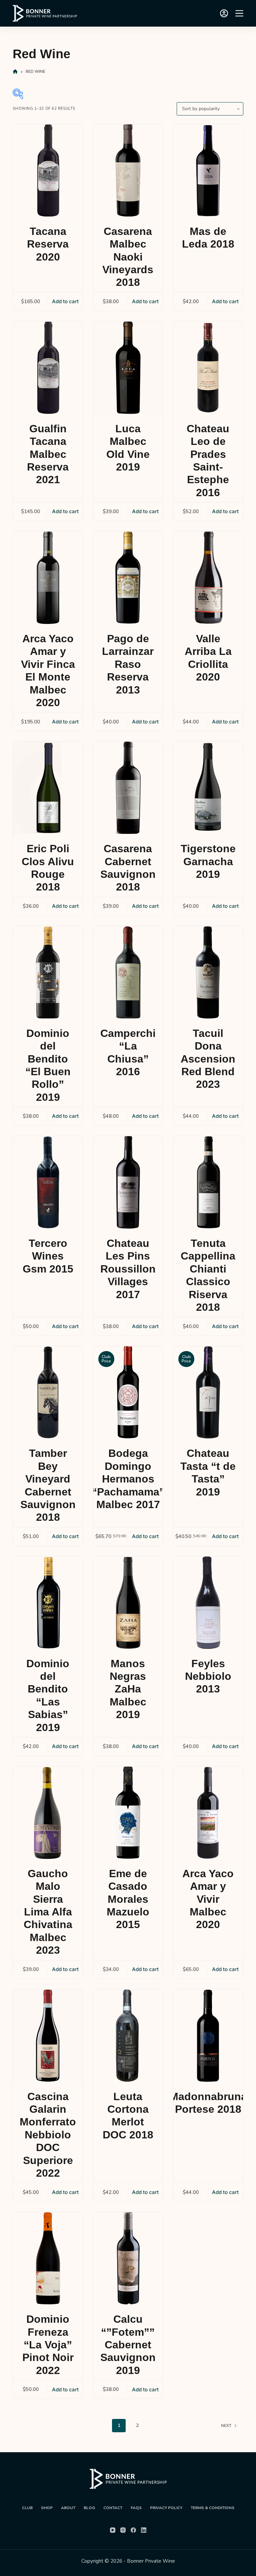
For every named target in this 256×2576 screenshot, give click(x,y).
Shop (47, 2508)
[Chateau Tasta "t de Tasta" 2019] (208, 1392)
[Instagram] (123, 2530)
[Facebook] (133, 2530)
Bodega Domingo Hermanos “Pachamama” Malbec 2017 (128, 1479)
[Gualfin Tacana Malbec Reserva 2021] (48, 368)
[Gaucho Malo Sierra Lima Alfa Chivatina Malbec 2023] (48, 1813)
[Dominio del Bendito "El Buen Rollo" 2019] (48, 972)
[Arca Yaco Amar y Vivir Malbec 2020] (208, 1813)
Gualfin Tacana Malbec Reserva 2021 (48, 454)
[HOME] (15, 72)
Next (226, 2426)
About (68, 2508)
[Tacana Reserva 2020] (48, 170)
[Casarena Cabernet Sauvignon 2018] (128, 788)
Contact (113, 2508)
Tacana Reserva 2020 (48, 244)
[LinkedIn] (144, 2530)
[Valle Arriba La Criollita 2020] (208, 578)
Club (27, 2508)
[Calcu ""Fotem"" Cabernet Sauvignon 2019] (128, 2258)
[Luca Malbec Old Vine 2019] (128, 368)
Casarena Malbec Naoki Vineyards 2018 (128, 257)
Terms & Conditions (212, 2508)
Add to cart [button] (65, 301)
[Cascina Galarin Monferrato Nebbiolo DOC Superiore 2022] (48, 2036)
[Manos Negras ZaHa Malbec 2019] (128, 1603)
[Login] (224, 13)
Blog (89, 2508)
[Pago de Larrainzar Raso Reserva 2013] (128, 578)
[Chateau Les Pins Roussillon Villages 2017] (128, 1182)
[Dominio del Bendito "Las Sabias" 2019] (48, 1603)
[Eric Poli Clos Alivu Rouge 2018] (48, 788)
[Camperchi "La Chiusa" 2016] (128, 972)
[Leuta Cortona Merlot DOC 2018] (128, 2036)
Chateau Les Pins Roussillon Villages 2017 (128, 1269)
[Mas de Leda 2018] (208, 170)
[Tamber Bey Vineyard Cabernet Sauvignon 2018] (48, 1392)
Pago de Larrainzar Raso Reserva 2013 (128, 664)
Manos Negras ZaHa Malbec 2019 (128, 1689)
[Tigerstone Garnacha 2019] (208, 788)
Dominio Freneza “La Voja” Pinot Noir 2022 (48, 2345)
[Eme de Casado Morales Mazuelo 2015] (128, 1813)
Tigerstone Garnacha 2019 (208, 861)
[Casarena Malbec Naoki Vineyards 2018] (128, 170)
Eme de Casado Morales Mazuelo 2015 (128, 1899)
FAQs (136, 2508)
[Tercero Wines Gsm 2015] (48, 1182)
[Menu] (239, 13)
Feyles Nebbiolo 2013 (208, 1676)
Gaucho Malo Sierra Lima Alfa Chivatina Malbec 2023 (48, 1912)
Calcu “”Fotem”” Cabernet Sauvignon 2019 (128, 2345)
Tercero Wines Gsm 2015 (48, 1256)
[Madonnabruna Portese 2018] (208, 2036)
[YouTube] (113, 2530)
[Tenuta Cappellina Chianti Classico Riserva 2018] (208, 1182)
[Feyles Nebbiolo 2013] (208, 1603)
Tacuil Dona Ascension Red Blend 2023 (208, 1059)
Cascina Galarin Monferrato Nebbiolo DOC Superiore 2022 (48, 2135)
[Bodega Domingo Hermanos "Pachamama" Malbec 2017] (128, 1392)
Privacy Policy (166, 2508)
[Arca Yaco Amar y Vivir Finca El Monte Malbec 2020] (48, 578)
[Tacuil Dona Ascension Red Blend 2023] (208, 972)
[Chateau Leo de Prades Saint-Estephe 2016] (208, 368)
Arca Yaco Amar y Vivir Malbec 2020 (208, 1899)
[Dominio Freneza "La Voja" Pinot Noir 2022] (48, 2258)
